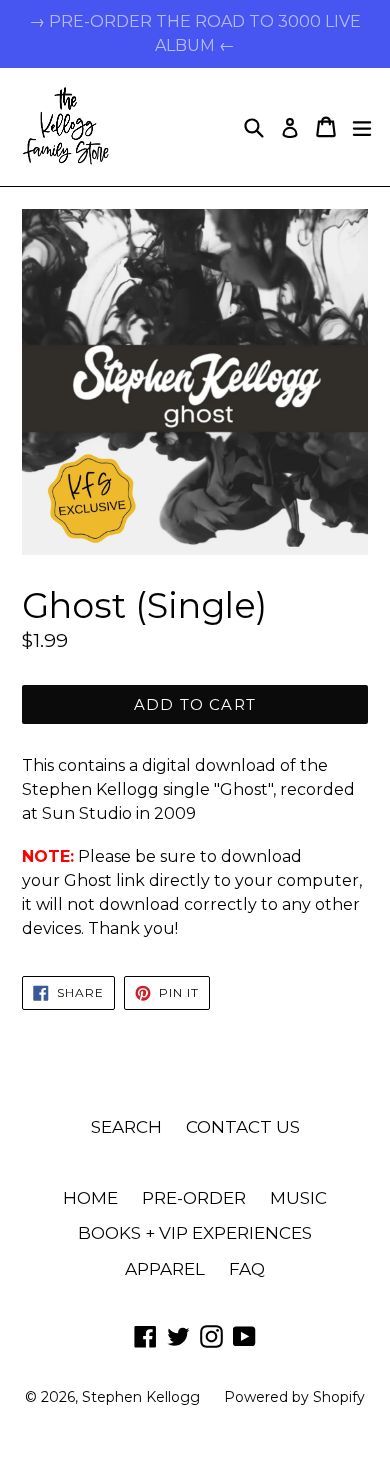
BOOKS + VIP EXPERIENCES (195, 1233)
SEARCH (126, 1127)
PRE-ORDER (194, 1198)
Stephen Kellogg (141, 1397)
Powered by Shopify (294, 1397)
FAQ (247, 1269)
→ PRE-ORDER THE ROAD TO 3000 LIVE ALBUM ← (195, 33)
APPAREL (165, 1269)
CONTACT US (243, 1127)
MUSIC (298, 1198)
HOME (90, 1198)
